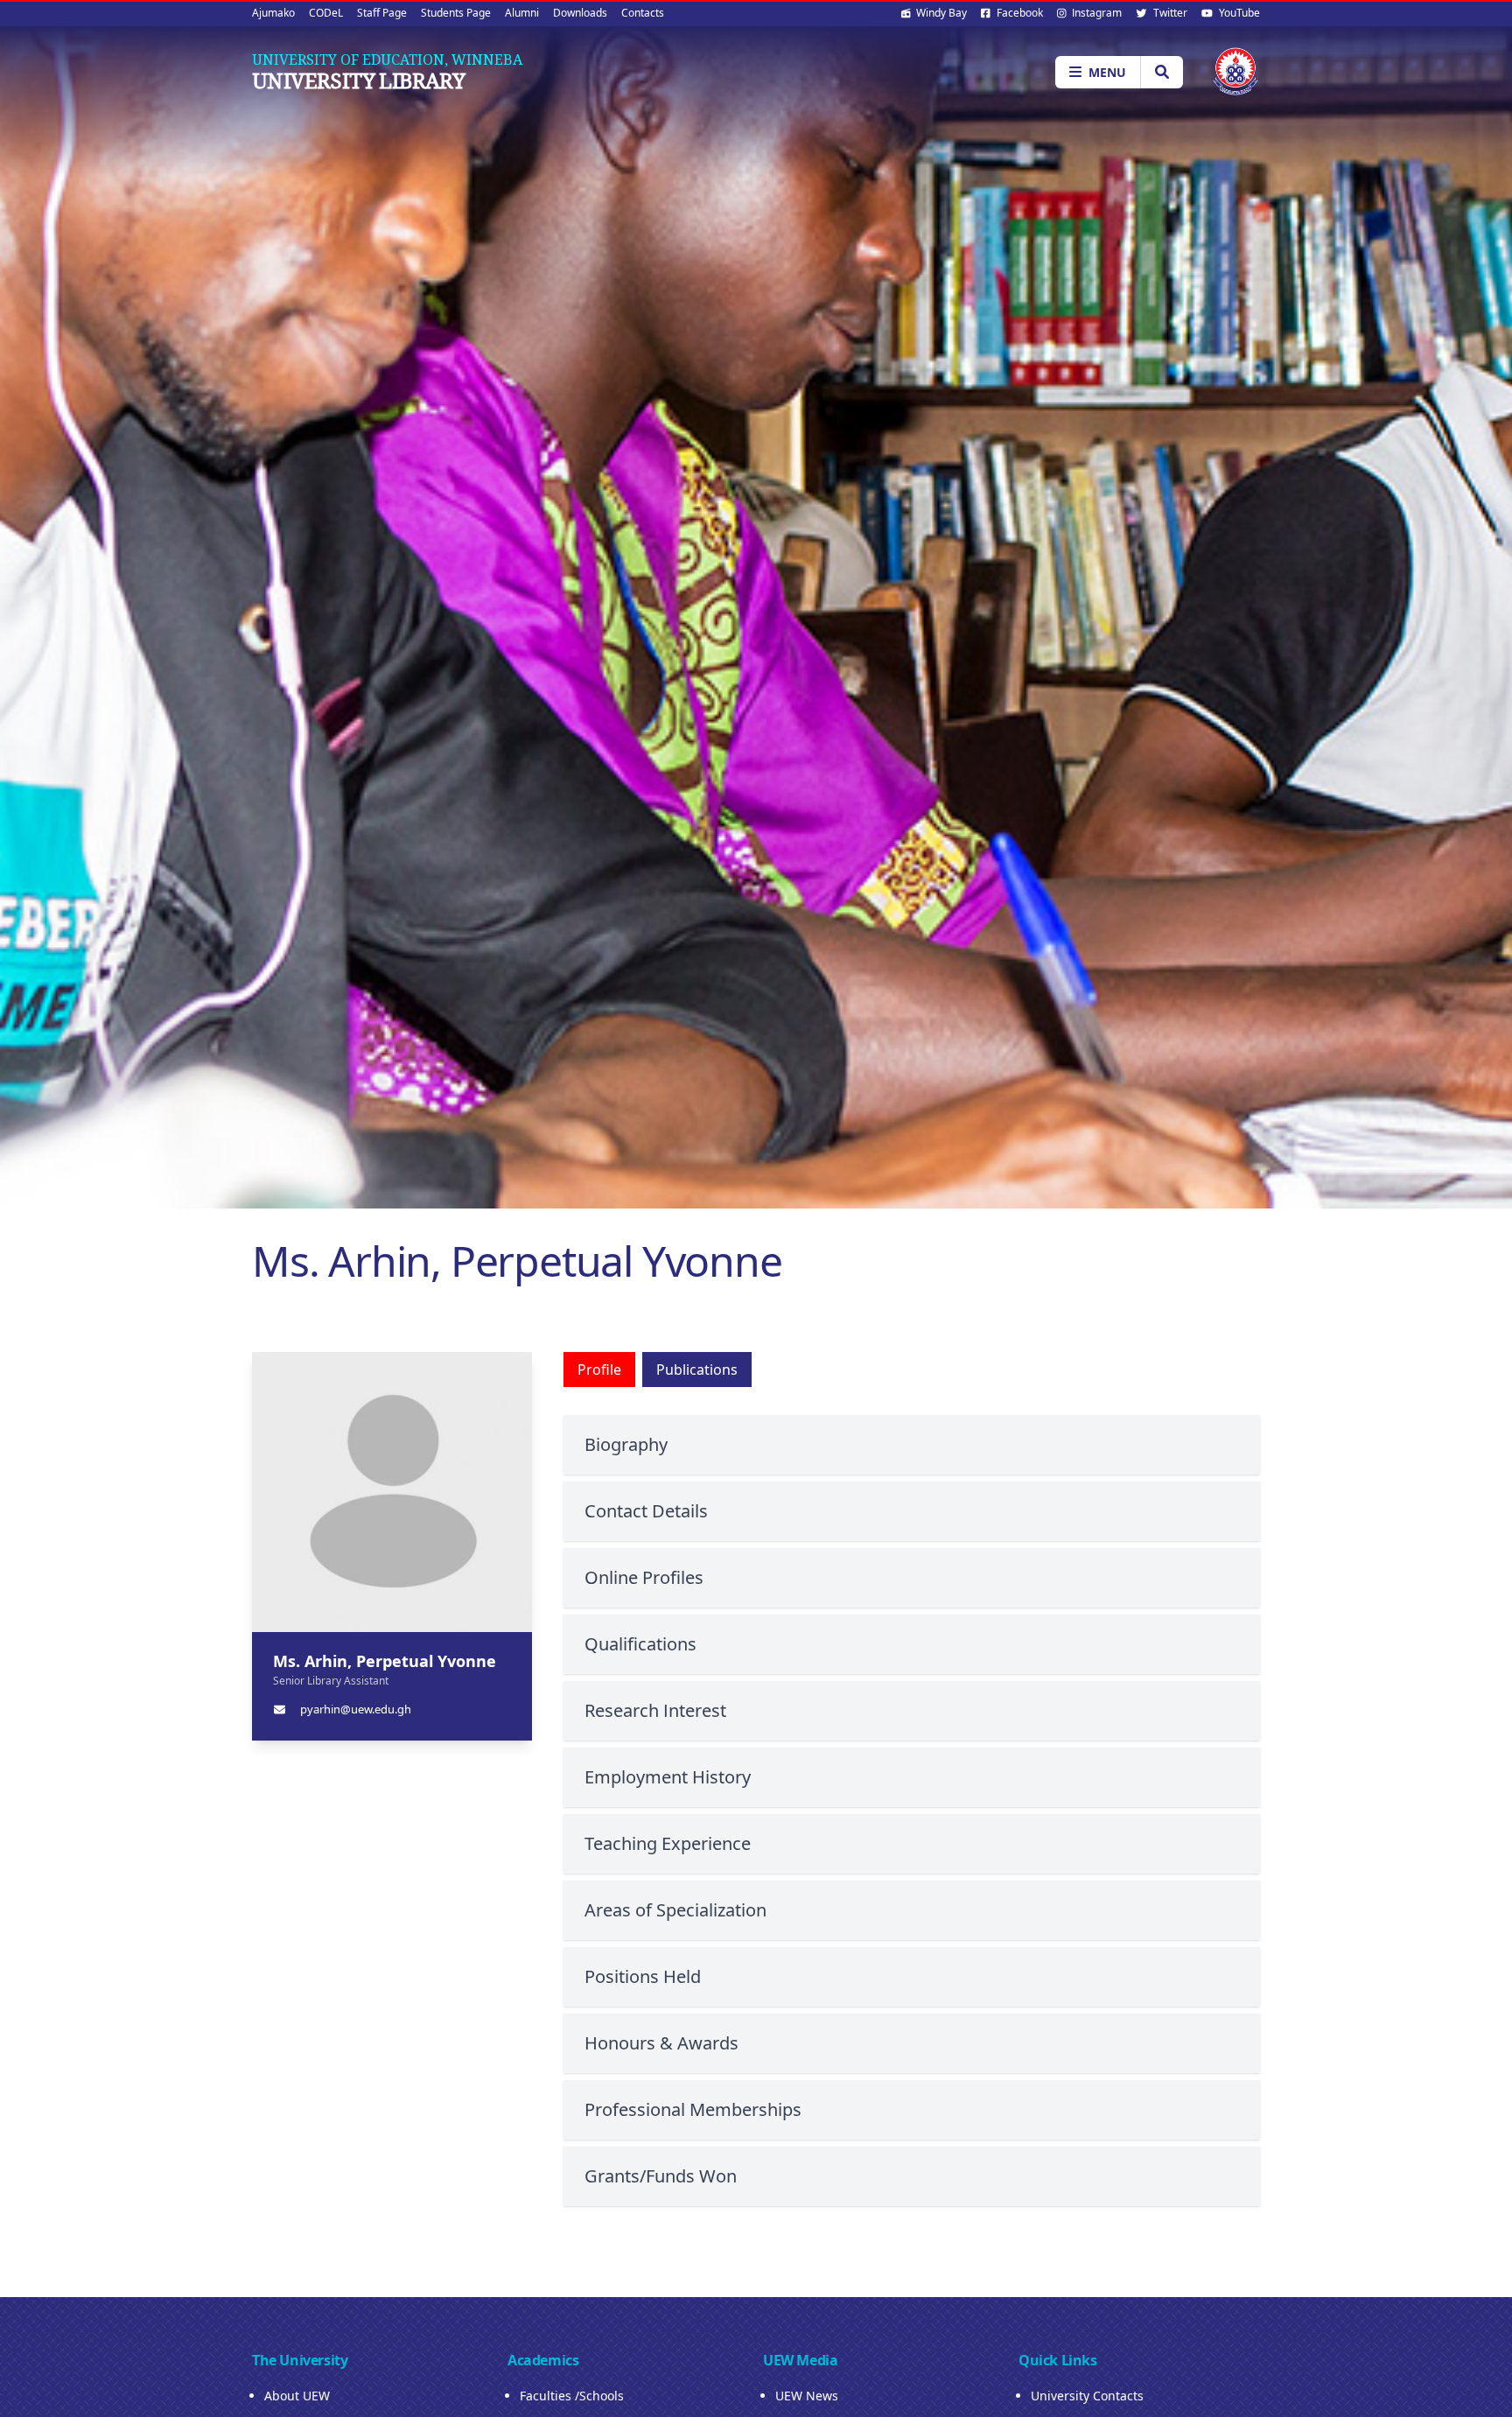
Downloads (580, 13)
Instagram (1095, 13)
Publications (697, 1370)
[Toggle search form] (1162, 72)
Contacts (643, 13)
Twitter (1169, 13)
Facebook (1018, 13)
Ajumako (273, 13)
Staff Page (382, 13)
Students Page (456, 13)
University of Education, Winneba (387, 60)
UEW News (807, 2396)
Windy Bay (940, 13)
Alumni (522, 13)
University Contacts (1087, 2396)
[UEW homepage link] (1235, 71)
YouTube (1238, 13)
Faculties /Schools (572, 2396)
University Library (358, 81)
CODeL (326, 13)
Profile (599, 1370)
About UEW (297, 2396)
